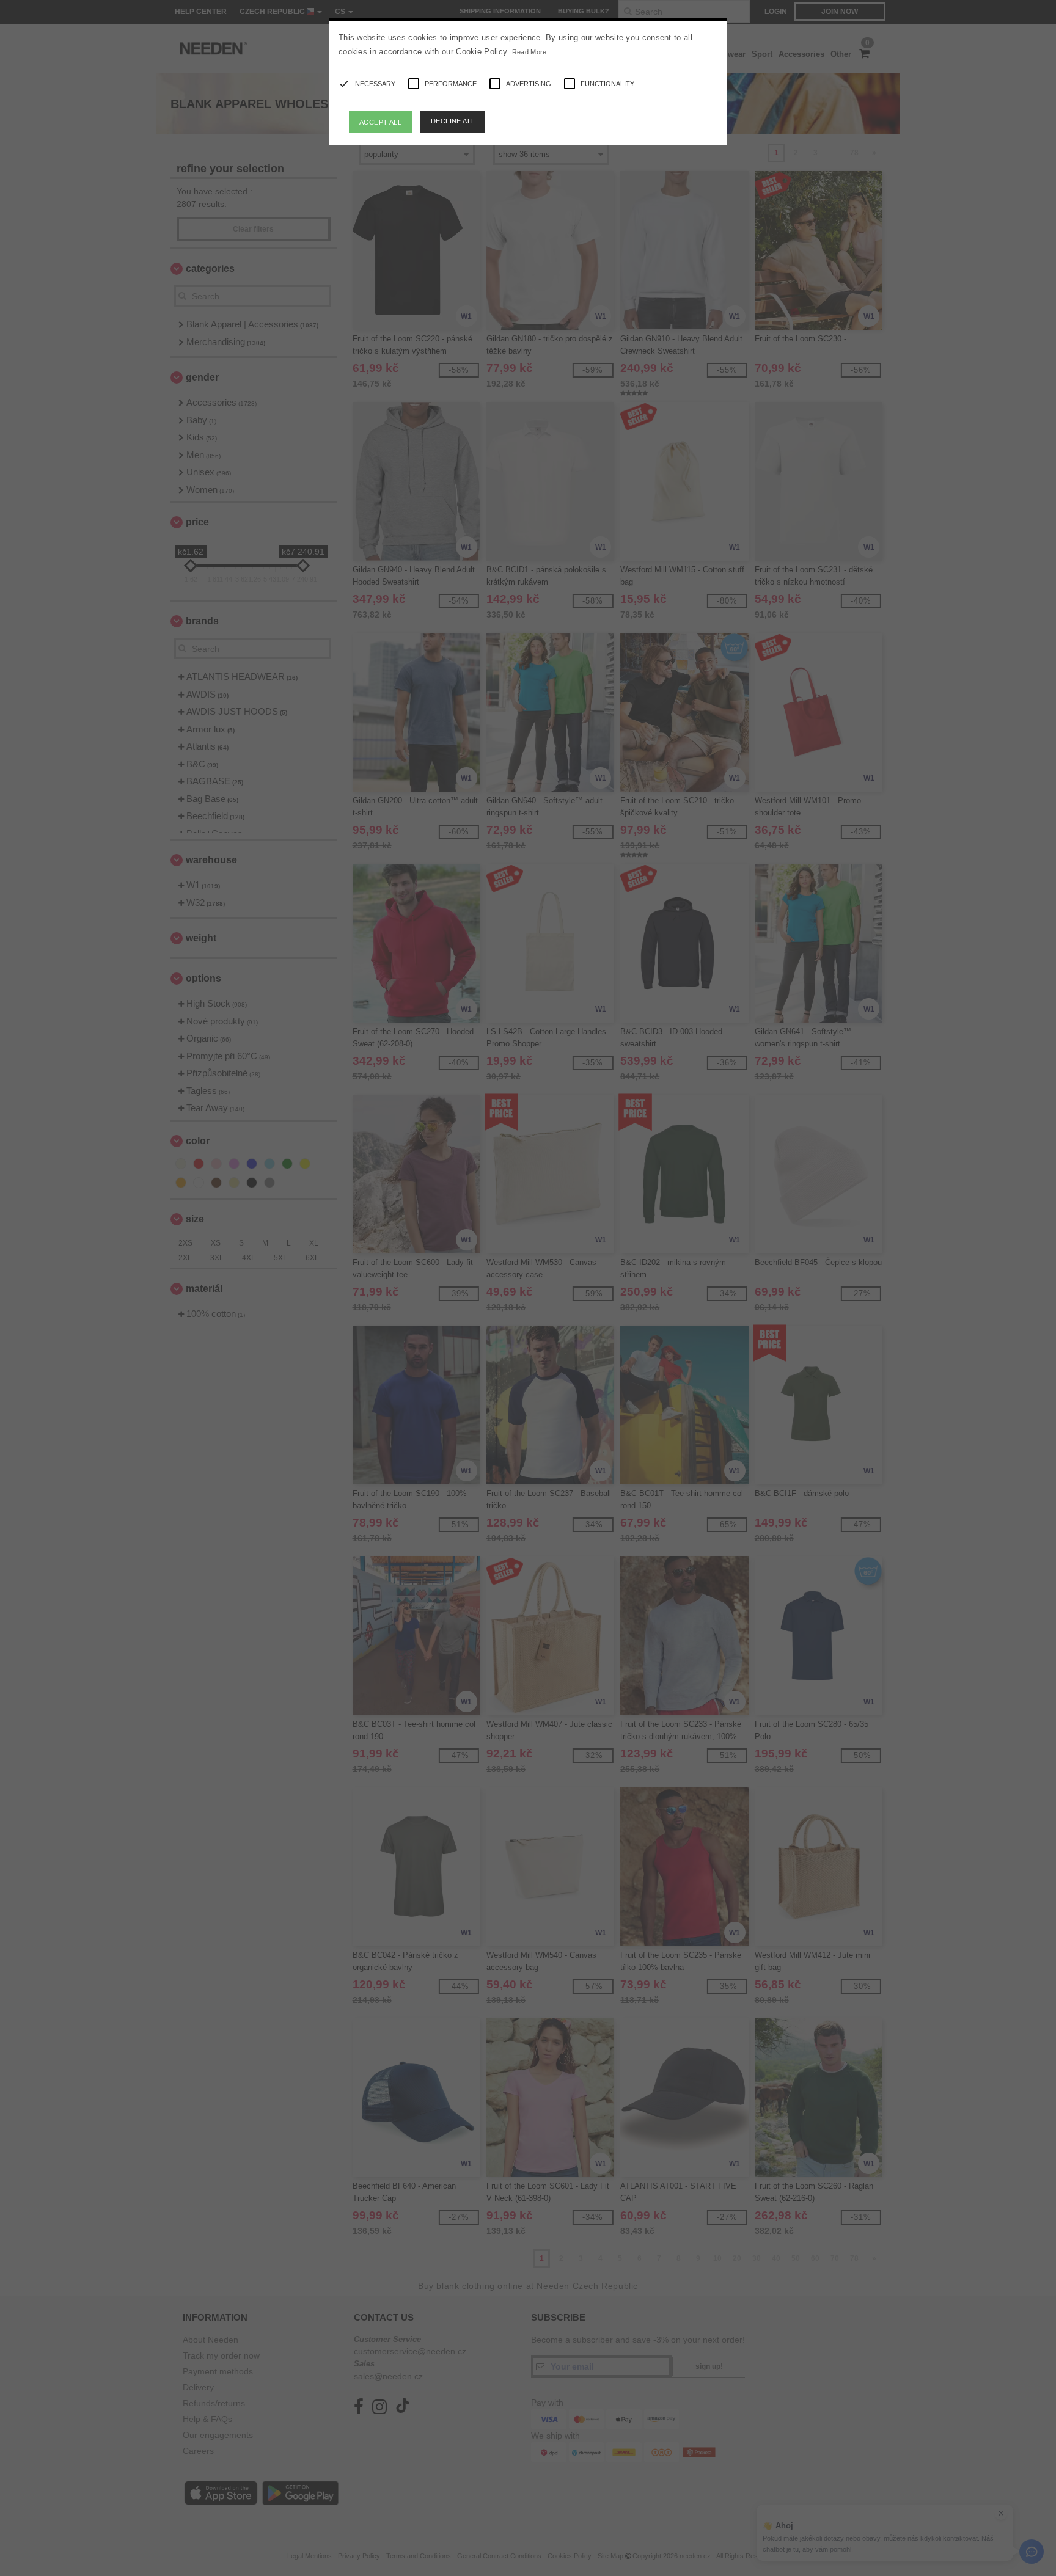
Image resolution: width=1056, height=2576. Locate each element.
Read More (530, 52)
